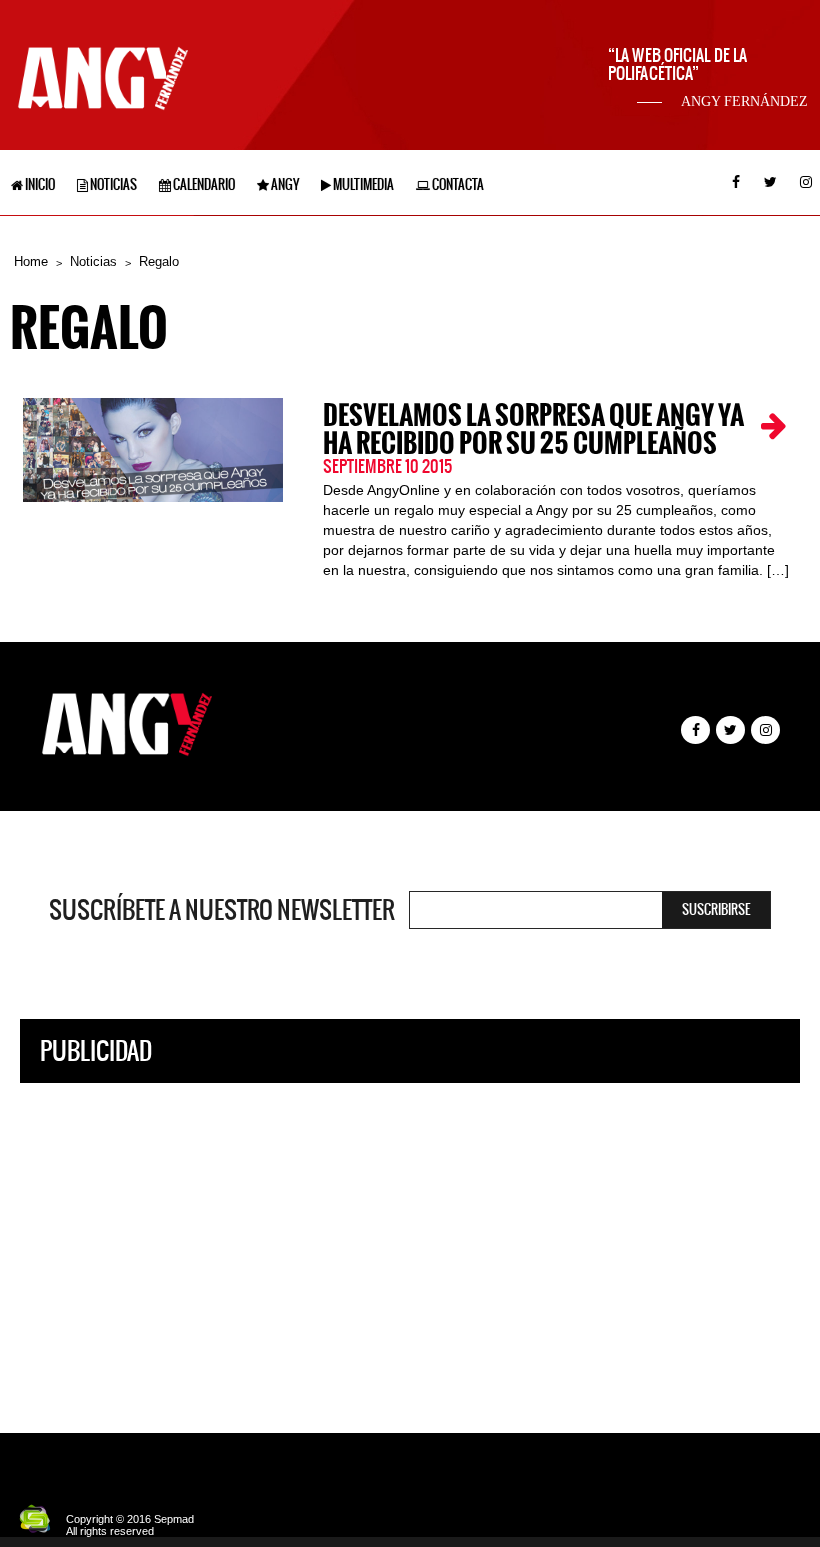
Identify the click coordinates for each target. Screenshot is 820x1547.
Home (31, 261)
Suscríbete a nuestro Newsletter (222, 910)
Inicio (39, 184)
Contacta (457, 184)
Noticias (112, 184)
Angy (284, 184)
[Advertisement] (410, 1243)
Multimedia (362, 184)
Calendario (203, 184)
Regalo (159, 261)
